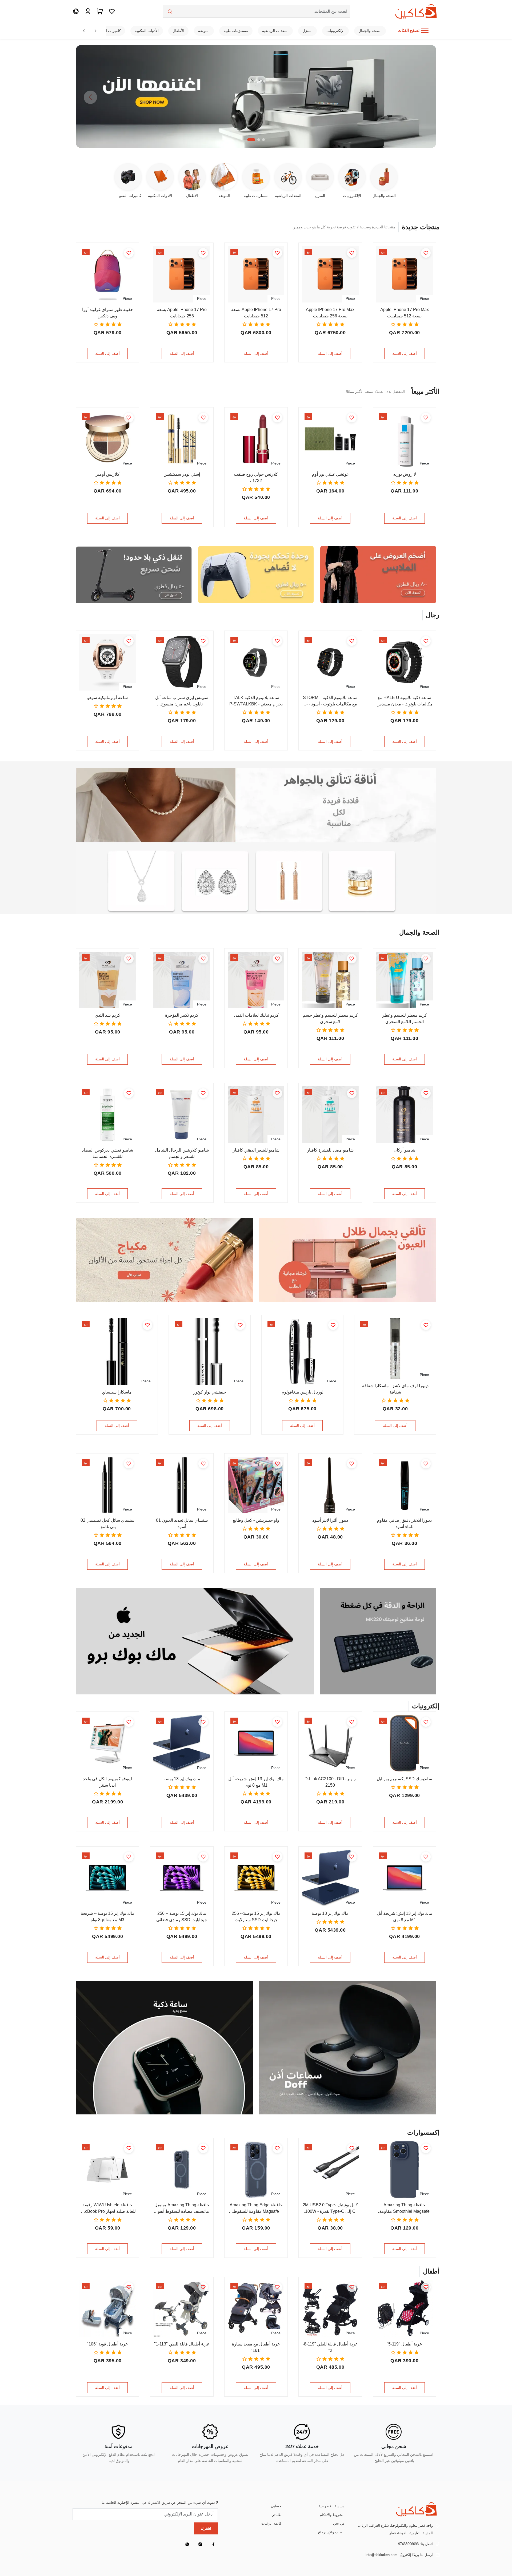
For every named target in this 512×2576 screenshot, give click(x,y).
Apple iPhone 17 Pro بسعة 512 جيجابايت (256, 313)
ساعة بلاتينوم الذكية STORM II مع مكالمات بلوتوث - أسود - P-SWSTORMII (330, 701)
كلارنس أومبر (108, 474)
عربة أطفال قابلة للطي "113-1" (182, 2344)
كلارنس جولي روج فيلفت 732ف (256, 477)
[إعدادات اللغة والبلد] (76, 11)
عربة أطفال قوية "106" (107, 2344)
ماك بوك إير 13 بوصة (182, 1779)
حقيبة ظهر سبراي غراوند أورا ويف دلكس (108, 313)
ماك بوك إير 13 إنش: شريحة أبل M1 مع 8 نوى (256, 1782)
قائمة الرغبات (271, 2523)
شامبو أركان (404, 1150)
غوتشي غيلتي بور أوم (330, 474)
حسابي (276, 2506)
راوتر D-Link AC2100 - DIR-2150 (330, 1782)
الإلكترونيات (335, 31)
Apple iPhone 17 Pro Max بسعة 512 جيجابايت (405, 313)
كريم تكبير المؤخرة (182, 1015)
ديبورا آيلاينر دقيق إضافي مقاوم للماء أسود (404, 1523)
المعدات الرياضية (275, 31)
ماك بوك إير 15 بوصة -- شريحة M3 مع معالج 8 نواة (108, 1917)
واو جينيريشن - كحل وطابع (256, 1520)
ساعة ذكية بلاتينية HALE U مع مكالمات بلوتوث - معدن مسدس (405, 701)
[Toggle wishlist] (426, 253)
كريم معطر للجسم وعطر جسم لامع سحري (330, 1018)
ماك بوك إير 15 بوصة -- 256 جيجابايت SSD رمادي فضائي (182, 1917)
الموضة (204, 31)
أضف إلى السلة (405, 353)
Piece (424, 298)
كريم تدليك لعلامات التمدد (256, 1015)
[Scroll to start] (84, 31)
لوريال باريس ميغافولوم (303, 1392)
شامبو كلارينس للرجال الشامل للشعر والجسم (182, 1153)
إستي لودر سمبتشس (182, 474)
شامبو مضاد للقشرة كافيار (330, 1150)
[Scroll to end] (95, 31)
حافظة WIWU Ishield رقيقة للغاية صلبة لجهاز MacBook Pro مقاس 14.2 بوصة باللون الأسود (107, 2209)
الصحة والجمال (370, 31)
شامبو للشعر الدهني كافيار (256, 1150)
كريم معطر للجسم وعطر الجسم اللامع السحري (405, 1018)
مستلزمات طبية (236, 31)
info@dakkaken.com (381, 2555)
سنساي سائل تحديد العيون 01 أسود (182, 1523)
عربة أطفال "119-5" (404, 2344)
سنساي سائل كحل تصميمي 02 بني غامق (107, 1523)
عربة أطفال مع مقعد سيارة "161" (256, 2347)
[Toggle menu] (425, 31)
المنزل (307, 31)
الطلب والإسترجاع (331, 2532)
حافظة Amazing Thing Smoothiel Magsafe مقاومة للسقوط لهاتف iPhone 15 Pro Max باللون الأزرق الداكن (404, 2209)
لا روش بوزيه (405, 474)
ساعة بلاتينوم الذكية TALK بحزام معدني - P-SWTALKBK (256, 701)
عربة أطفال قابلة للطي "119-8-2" (330, 2347)
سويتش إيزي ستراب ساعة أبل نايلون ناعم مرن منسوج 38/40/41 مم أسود (182, 701)
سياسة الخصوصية (332, 2506)
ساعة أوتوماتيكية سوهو (107, 698)
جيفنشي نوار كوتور (210, 1392)
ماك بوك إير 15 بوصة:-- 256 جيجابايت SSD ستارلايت (256, 1917)
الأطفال (178, 31)
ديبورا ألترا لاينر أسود (330, 1520)
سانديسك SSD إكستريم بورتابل (404, 1779)
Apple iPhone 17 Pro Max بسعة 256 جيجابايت (330, 313)
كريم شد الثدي (107, 1015)
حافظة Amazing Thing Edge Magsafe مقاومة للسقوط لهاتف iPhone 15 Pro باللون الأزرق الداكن (256, 2209)
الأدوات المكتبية (147, 31)
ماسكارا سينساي (117, 1392)
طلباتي (276, 2515)
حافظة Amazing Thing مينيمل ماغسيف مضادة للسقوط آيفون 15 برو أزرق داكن (182, 2209)
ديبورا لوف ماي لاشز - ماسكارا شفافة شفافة (395, 1389)
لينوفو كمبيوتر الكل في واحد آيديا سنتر (107, 1782)
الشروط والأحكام (332, 2515)
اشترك (206, 2528)
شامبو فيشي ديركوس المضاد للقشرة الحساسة (107, 1153)
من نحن (339, 2523)
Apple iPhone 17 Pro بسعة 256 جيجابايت (182, 313)
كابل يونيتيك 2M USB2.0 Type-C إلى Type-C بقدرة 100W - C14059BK (330, 2209)
